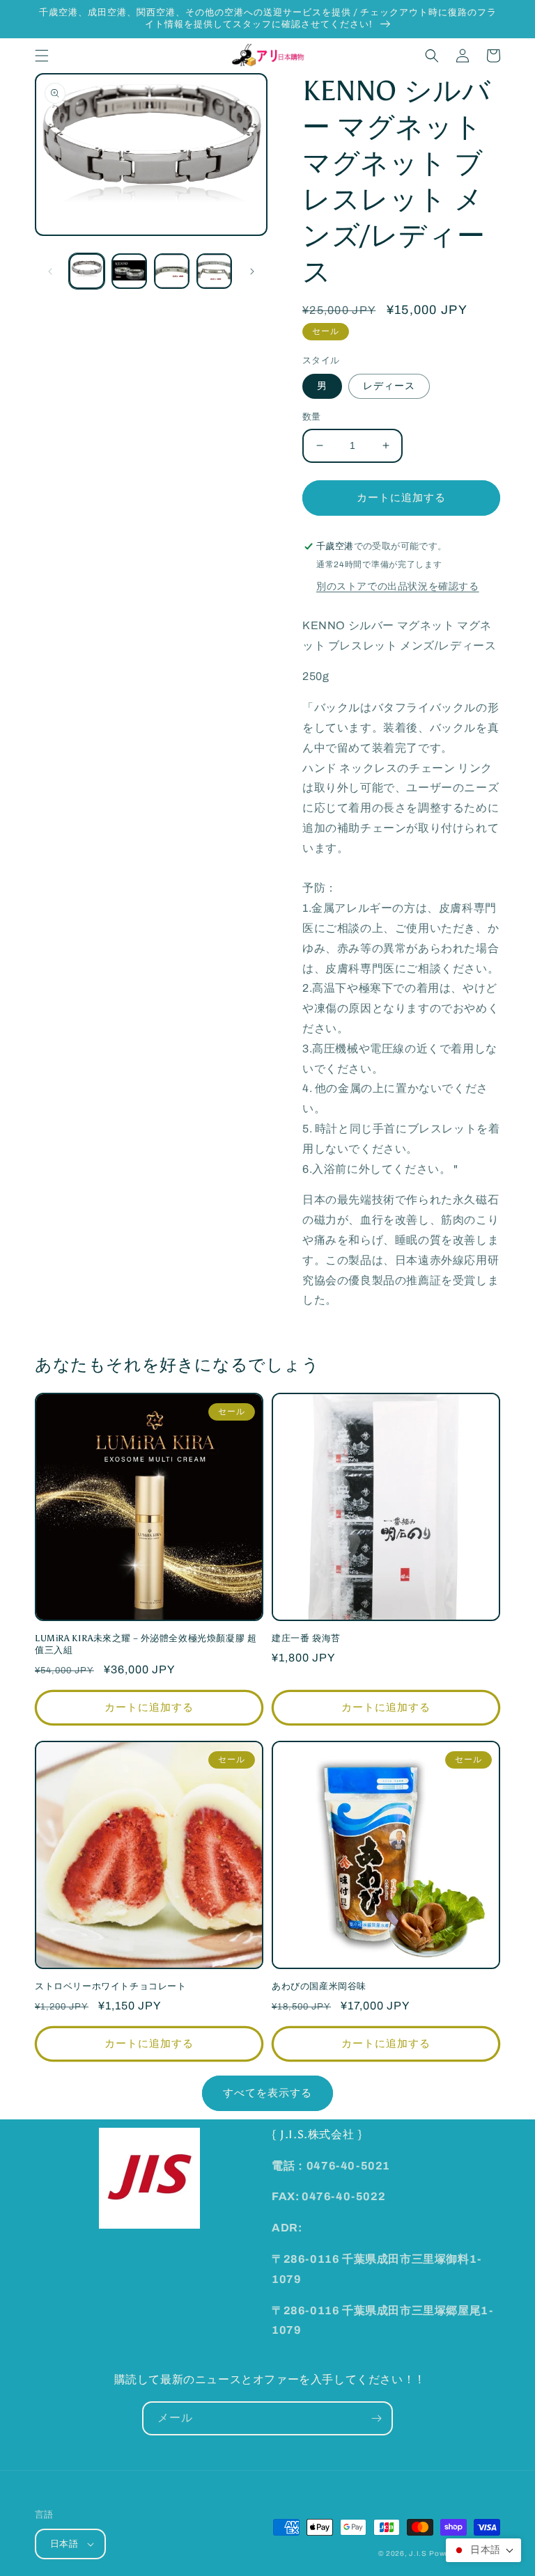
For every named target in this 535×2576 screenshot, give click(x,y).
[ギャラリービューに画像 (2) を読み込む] (129, 271)
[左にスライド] (50, 271)
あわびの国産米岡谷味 (319, 1986)
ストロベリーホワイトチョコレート (111, 1986)
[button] (42, 56)
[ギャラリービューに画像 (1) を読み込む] (87, 271)
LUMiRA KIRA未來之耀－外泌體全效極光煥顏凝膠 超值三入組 (146, 1644)
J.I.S (418, 2553)
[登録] (376, 2418)
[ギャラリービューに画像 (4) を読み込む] (214, 271)
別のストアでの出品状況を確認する (398, 586)
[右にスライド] (252, 271)
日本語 (64, 2544)
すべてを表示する (267, 2093)
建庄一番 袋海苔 (306, 1638)
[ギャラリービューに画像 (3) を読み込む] (172, 271)
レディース (389, 386)
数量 (312, 417)
